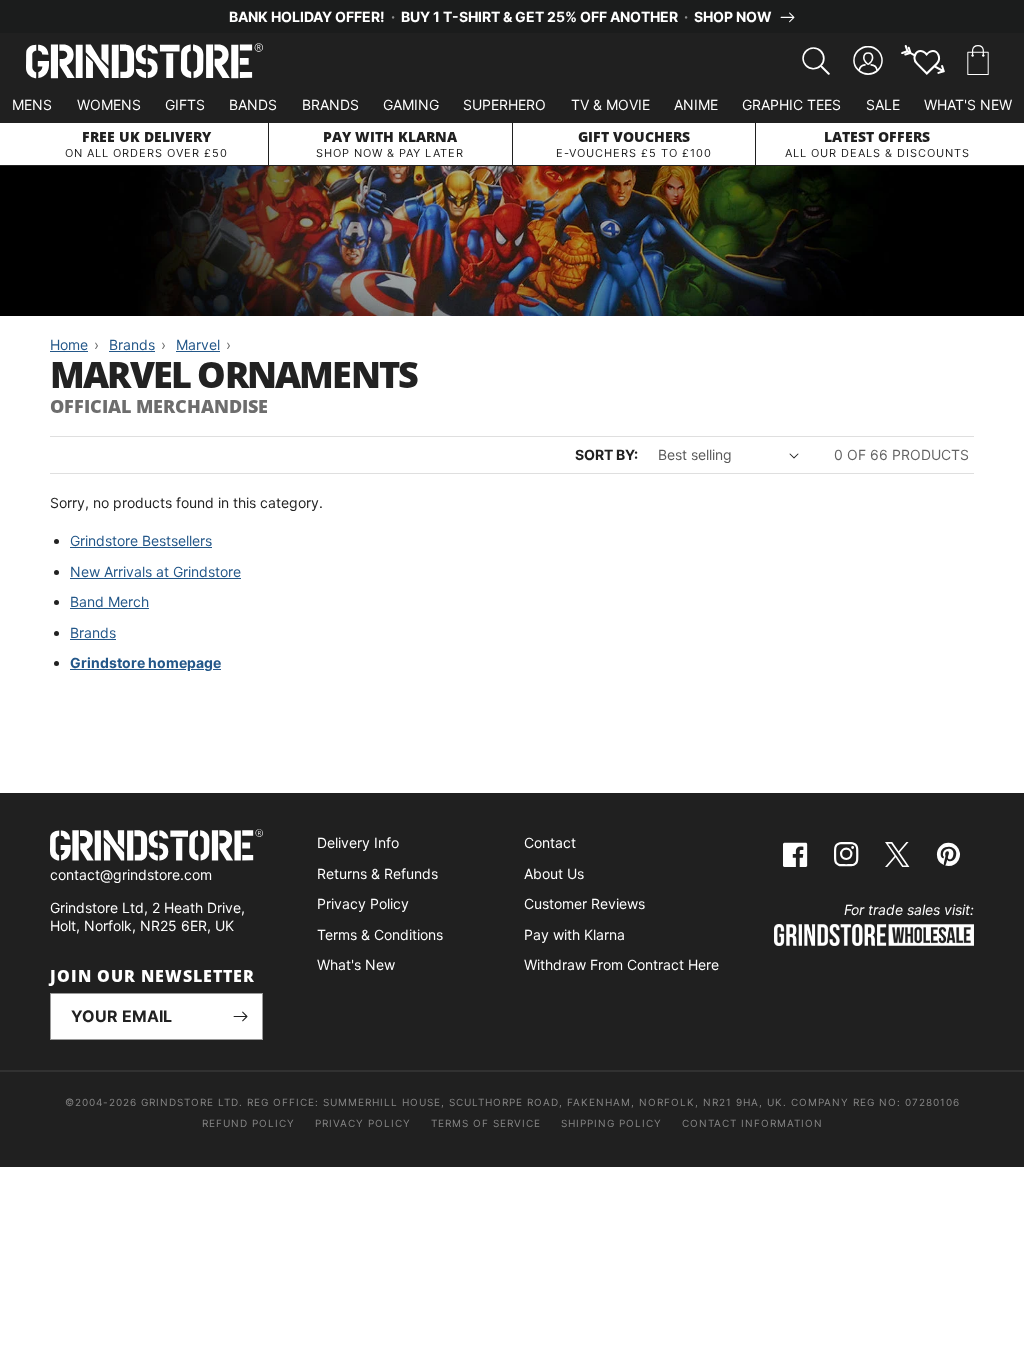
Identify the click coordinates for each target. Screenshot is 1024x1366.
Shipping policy (611, 1123)
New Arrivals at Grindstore (155, 571)
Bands (253, 104)
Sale (883, 104)
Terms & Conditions (380, 934)
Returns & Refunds (377, 873)
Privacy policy (363, 1123)
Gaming (411, 104)
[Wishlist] (923, 61)
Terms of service (486, 1123)
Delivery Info (358, 842)
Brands (330, 104)
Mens (32, 104)
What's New (968, 104)
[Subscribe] (240, 1016)
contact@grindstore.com (131, 874)
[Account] (868, 61)
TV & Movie (610, 104)
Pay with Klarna (574, 934)
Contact (550, 842)
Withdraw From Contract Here (621, 964)
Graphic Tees (791, 104)
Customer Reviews (584, 903)
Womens (109, 104)
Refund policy (248, 1123)
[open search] (816, 61)
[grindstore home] (156, 847)
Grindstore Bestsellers (141, 540)
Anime (696, 104)
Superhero (504, 104)
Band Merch (109, 601)
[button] (978, 61)
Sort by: (606, 454)
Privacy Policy (363, 903)
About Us (554, 873)
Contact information (752, 1123)
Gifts (185, 104)
